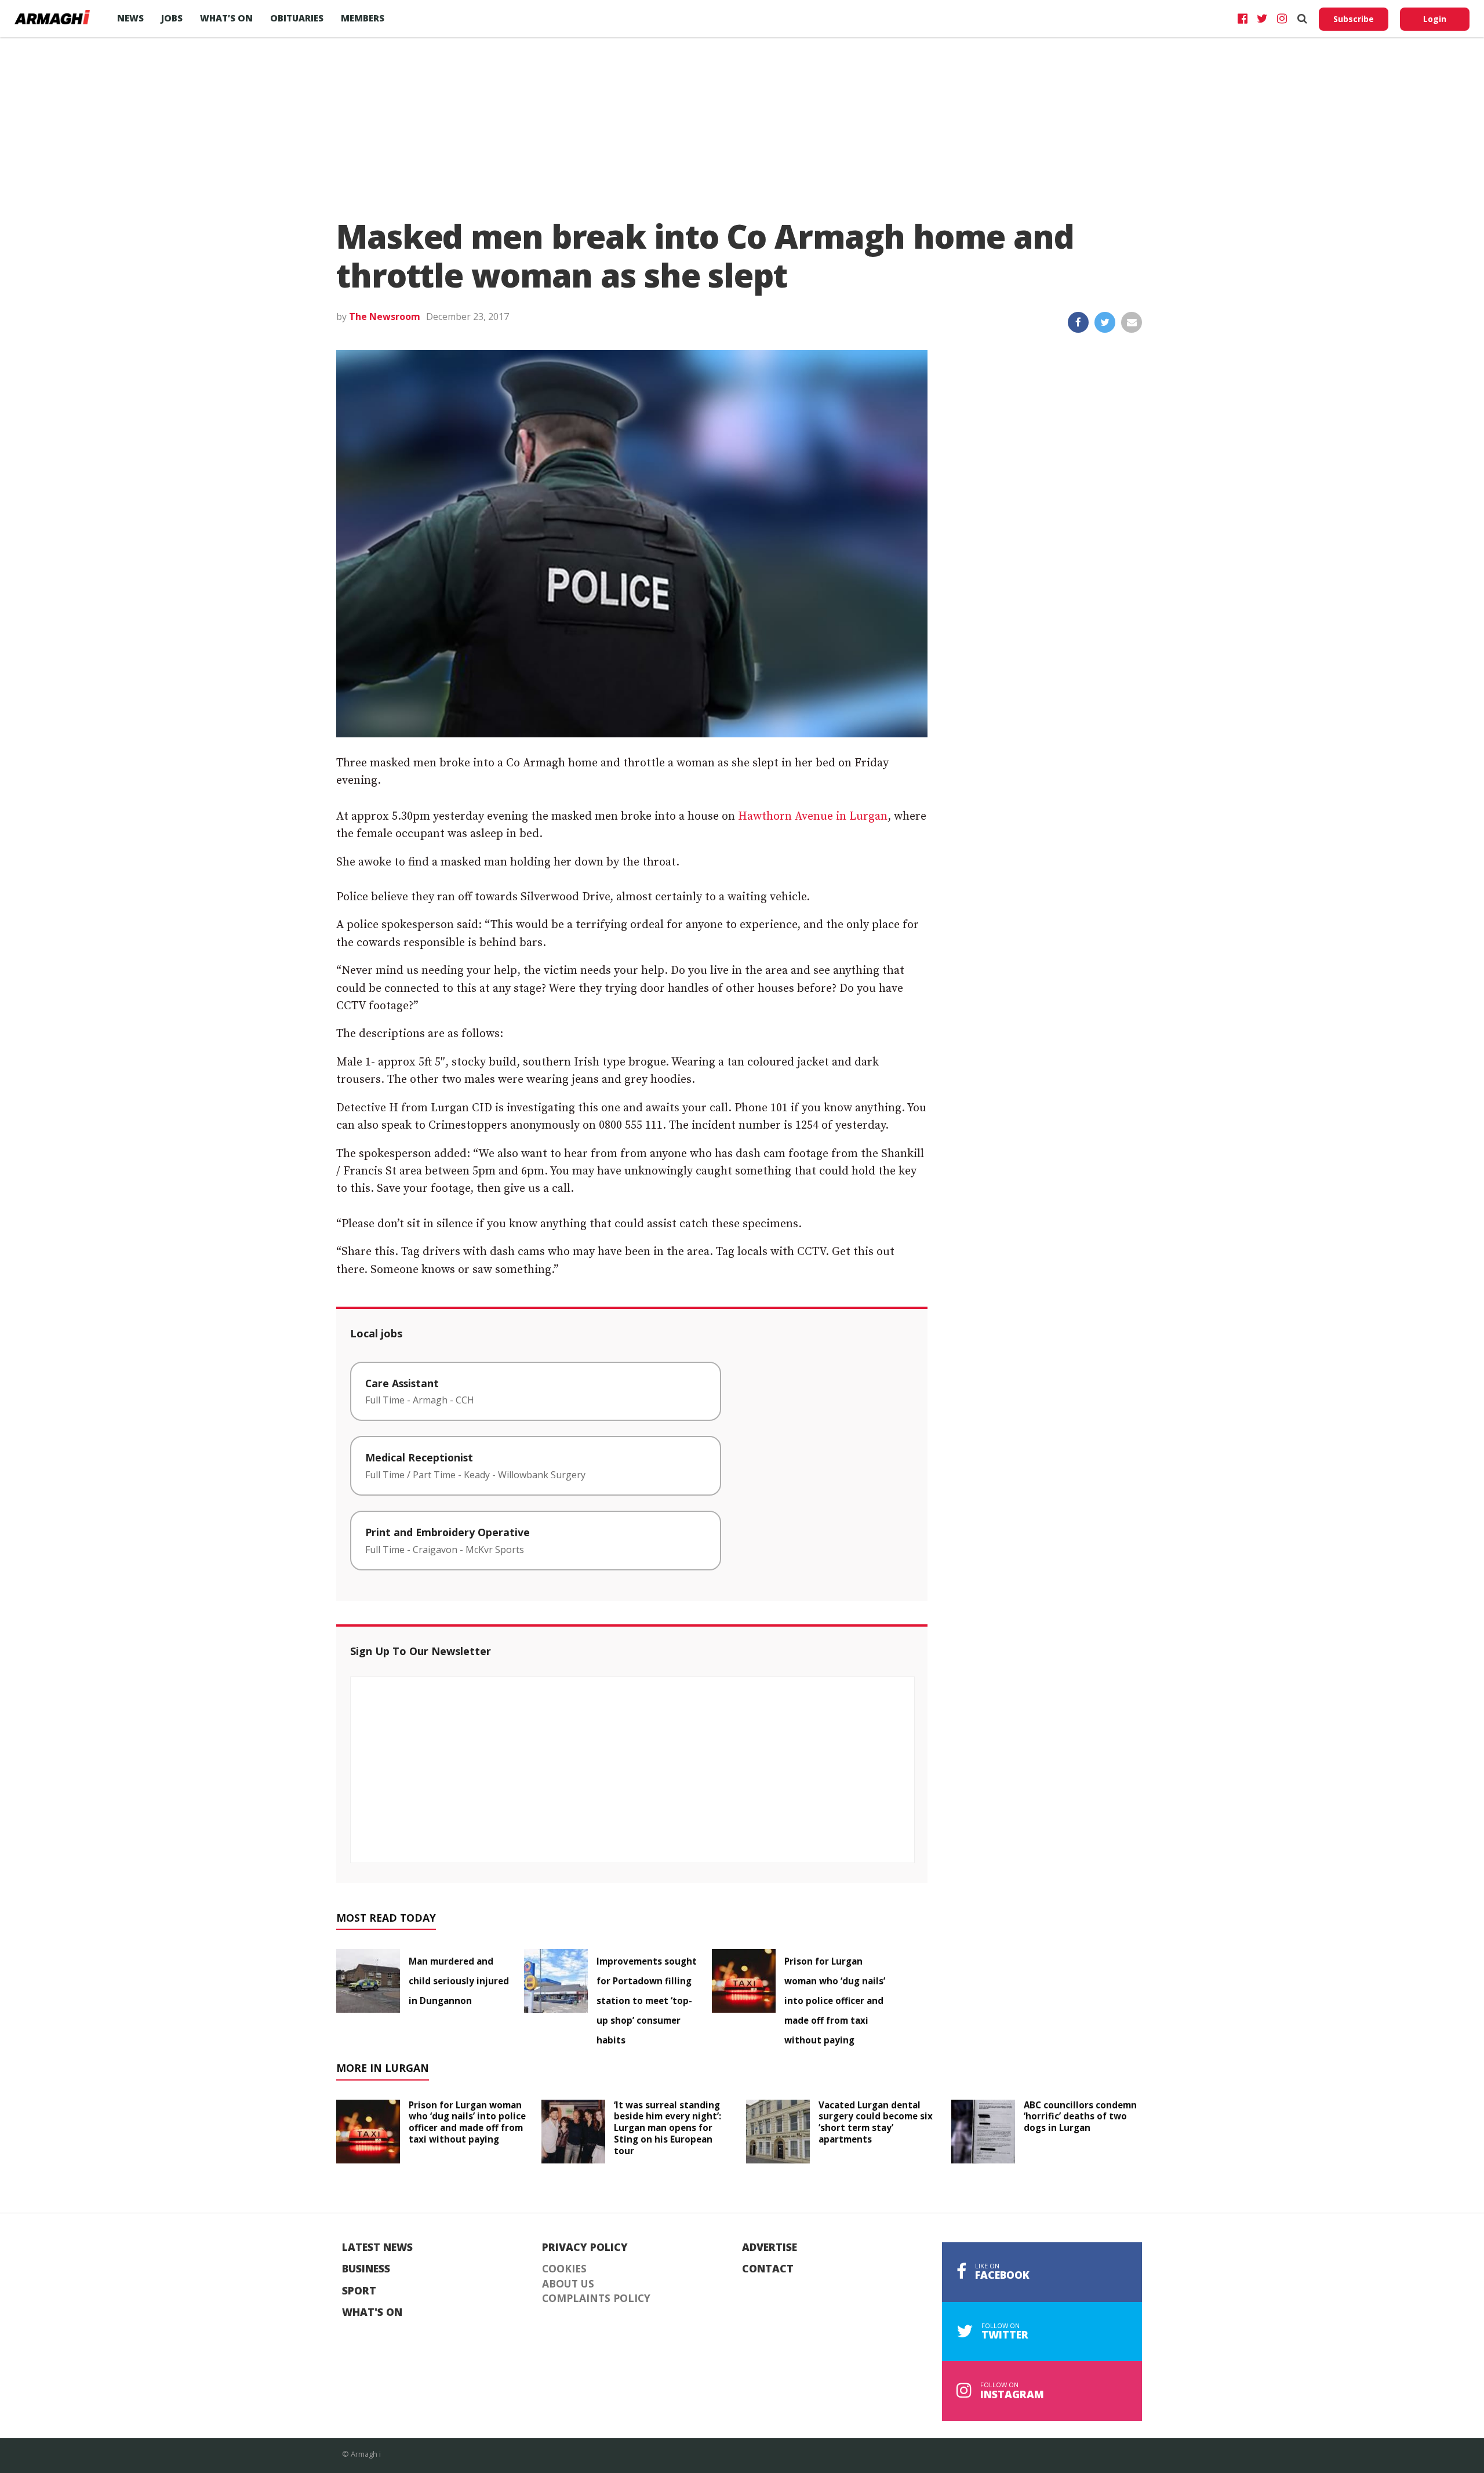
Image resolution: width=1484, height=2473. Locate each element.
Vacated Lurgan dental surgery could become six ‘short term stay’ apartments (876, 2122)
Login (1435, 19)
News (130, 18)
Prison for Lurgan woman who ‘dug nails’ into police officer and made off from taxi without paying (835, 2001)
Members (363, 18)
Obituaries (297, 18)
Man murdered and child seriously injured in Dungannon (459, 1981)
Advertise (770, 2247)
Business (366, 2269)
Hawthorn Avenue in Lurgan (813, 817)
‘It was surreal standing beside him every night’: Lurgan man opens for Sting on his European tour (668, 2128)
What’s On (226, 18)
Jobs (172, 18)
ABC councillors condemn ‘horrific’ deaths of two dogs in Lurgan (1080, 2116)
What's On (372, 2312)
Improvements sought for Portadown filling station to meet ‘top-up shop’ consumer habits (647, 2001)
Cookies (564, 2269)
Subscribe (1354, 19)
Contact (768, 2269)
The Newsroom (385, 317)
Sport (359, 2291)
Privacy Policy (585, 2247)
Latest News (377, 2247)
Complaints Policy (596, 2299)
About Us (568, 2284)
